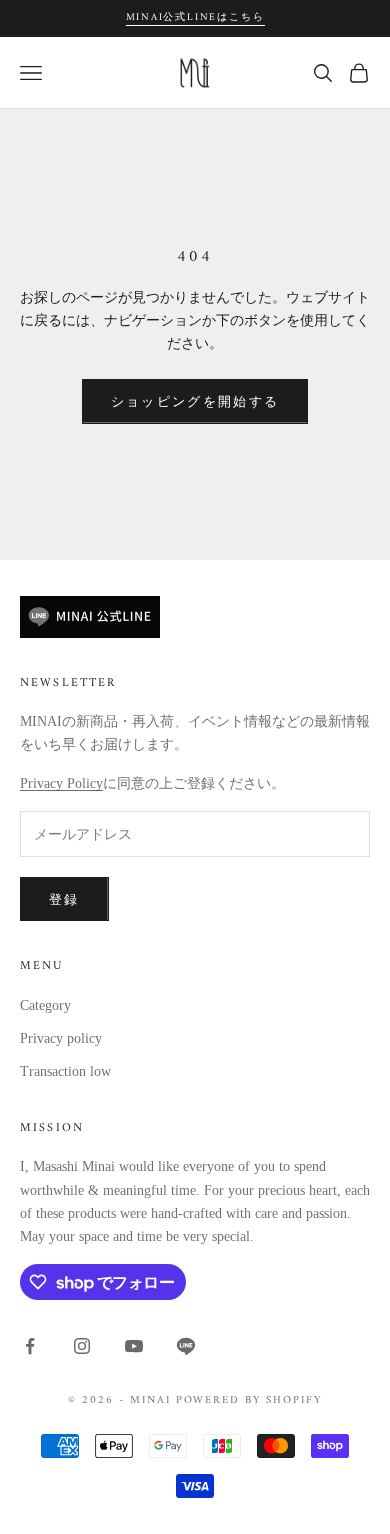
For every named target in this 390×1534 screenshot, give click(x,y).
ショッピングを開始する (195, 401)
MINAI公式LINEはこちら (195, 17)
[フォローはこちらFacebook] (30, 1346)
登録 (64, 899)
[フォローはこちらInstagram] (82, 1346)
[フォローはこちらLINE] (186, 1346)
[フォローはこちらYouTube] (134, 1346)
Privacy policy (61, 1038)
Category (45, 1005)
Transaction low (65, 1071)
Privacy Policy (61, 783)
